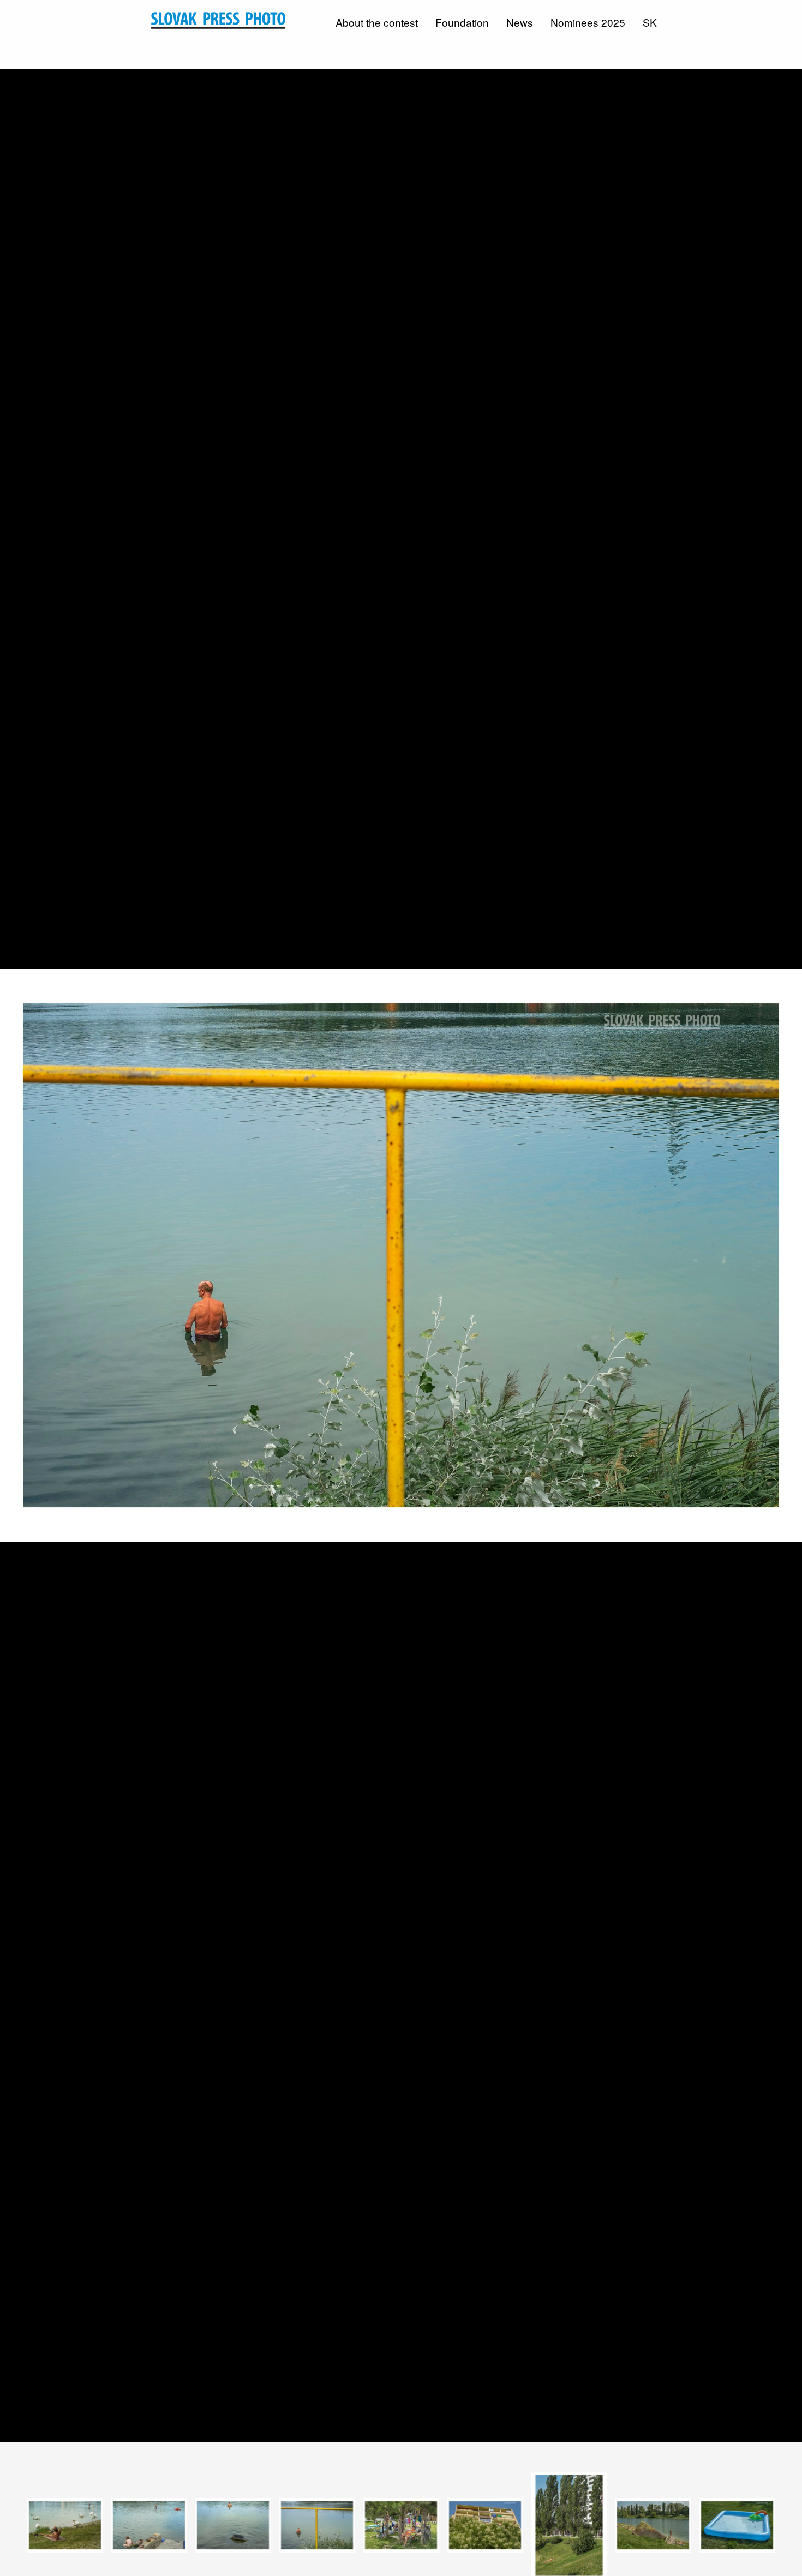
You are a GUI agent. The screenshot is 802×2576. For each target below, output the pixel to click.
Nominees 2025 (588, 22)
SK (650, 22)
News (520, 22)
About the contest (377, 22)
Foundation (462, 22)
